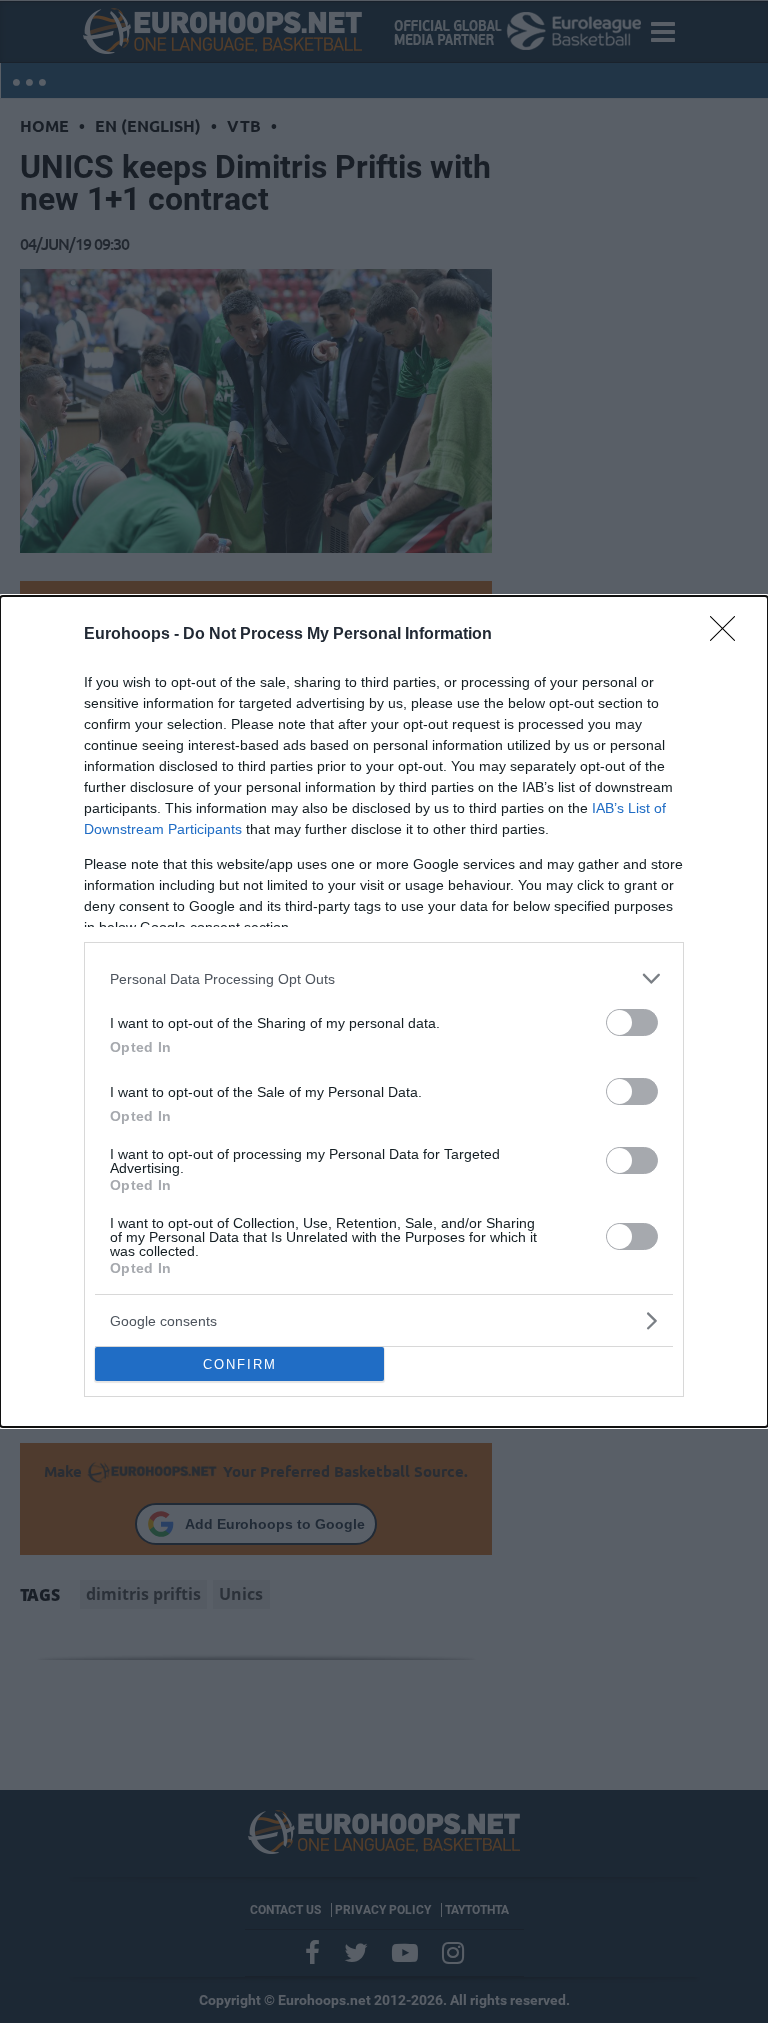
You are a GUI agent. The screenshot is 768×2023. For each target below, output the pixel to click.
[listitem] (384, 978)
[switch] (632, 1022)
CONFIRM (240, 1364)
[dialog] (384, 1011)
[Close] (729, 635)
